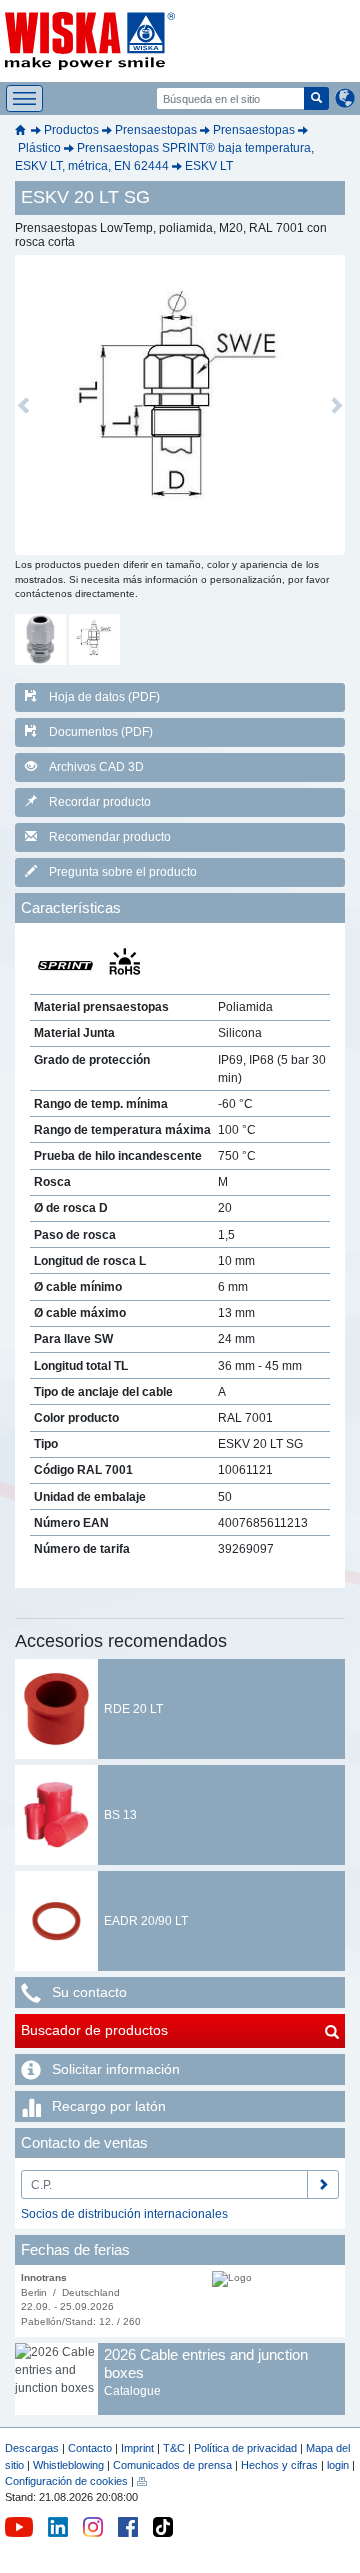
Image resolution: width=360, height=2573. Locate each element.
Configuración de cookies (66, 2481)
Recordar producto (100, 802)
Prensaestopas (156, 130)
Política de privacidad (245, 2448)
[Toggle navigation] (24, 98)
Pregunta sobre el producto (123, 872)
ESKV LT (209, 166)
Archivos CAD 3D (96, 767)
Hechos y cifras (279, 2465)
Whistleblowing (70, 2465)
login (338, 2465)
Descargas (32, 2448)
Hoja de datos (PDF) (104, 697)
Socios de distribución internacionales (124, 2214)
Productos (71, 130)
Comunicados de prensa (172, 2465)
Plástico (39, 148)
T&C (174, 2448)
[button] (23, 405)
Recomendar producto (110, 837)
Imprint (137, 2448)
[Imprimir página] (142, 2481)
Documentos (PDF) (101, 732)
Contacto (90, 2448)
